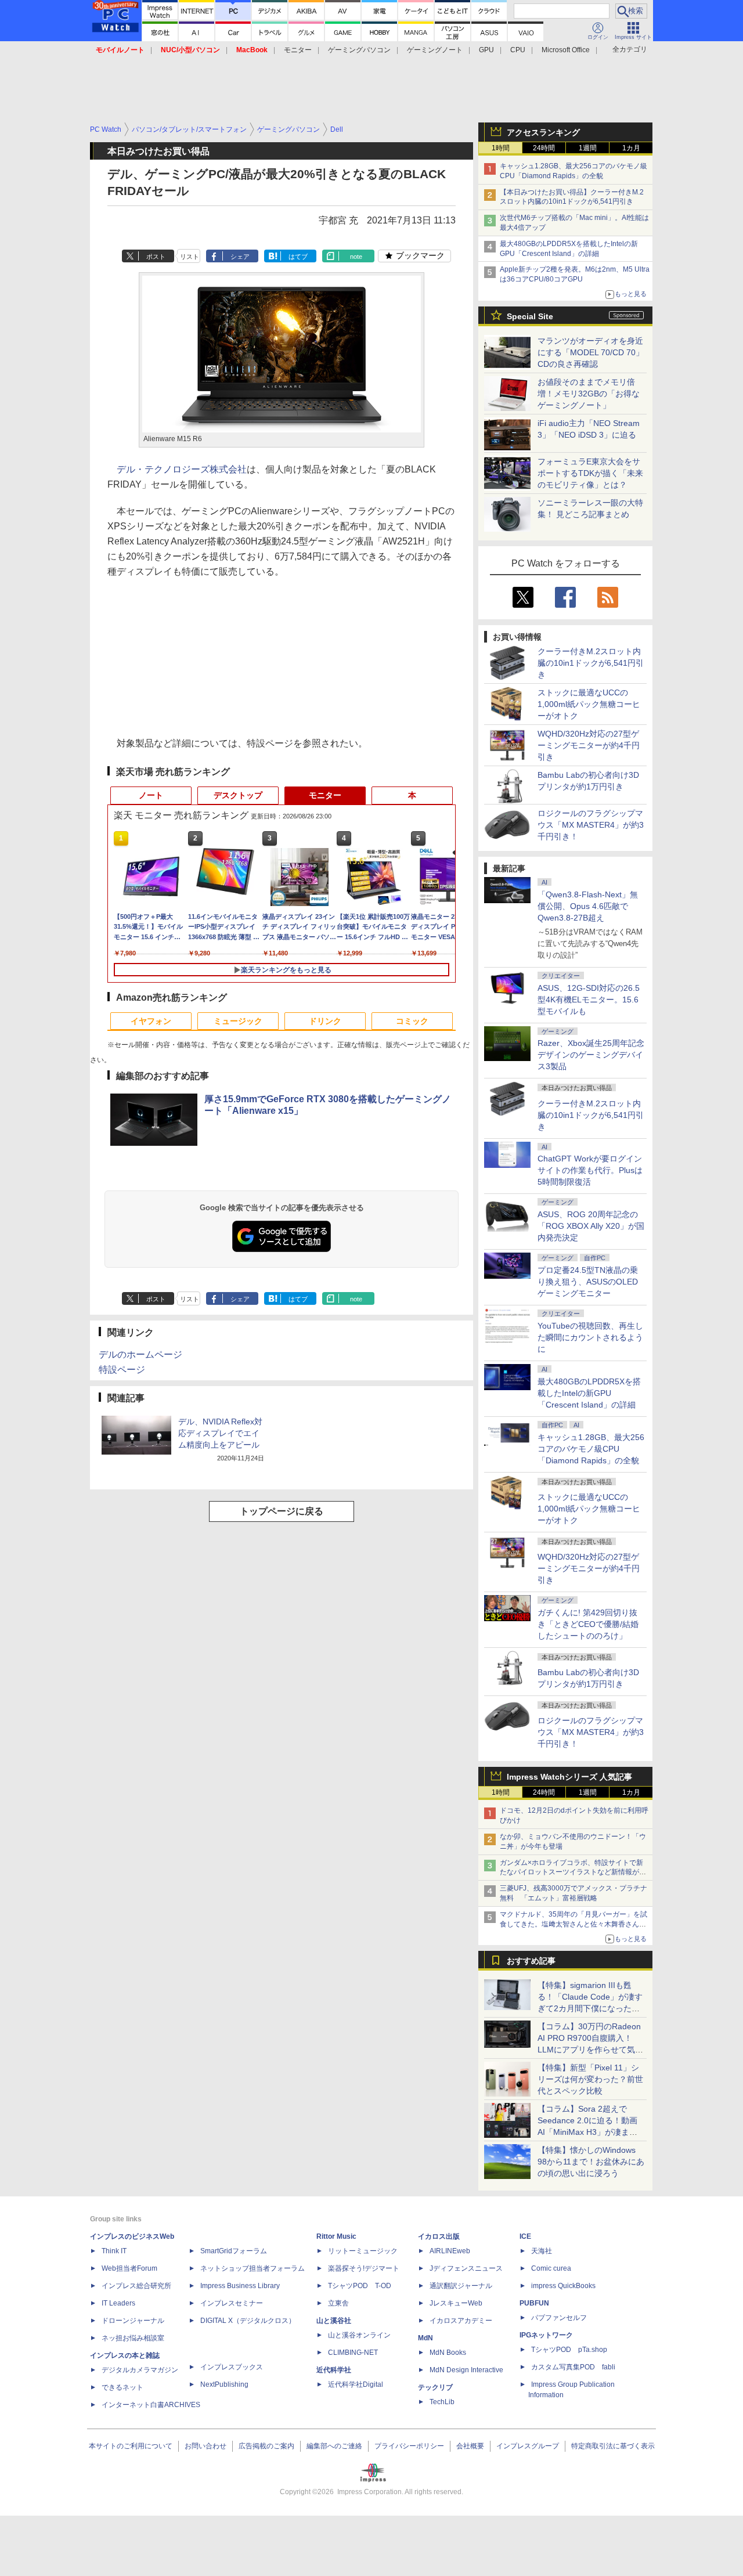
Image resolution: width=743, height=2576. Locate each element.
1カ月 (631, 148)
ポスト (156, 257)
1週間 (588, 148)
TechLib (442, 2402)
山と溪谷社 (334, 2321)
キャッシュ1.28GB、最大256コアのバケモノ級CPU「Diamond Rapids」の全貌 (591, 1449)
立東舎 (338, 2303)
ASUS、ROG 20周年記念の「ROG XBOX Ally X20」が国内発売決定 (591, 1226)
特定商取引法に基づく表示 (613, 2446)
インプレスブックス (232, 2367)
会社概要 (470, 2446)
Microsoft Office (566, 50)
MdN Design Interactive (466, 2370)
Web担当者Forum (129, 2268)
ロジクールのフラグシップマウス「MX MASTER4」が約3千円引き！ (591, 825)
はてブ (298, 257)
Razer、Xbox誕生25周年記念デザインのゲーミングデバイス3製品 (591, 1055)
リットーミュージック (363, 2251)
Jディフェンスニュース (466, 2268)
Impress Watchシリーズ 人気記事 (569, 1777)
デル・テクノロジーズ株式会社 (182, 469)
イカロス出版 (439, 2236)
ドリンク (325, 1021)
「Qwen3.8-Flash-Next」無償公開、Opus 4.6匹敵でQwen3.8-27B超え (588, 906)
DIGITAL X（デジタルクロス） (248, 2321)
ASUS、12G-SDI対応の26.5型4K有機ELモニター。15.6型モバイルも (589, 1000)
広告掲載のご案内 (266, 2446)
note (356, 257)
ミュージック (238, 1021)
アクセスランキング (543, 132)
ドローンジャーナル (133, 2321)
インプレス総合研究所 (136, 2286)
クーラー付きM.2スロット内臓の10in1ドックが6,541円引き (591, 663)
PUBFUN (534, 2303)
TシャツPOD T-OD (360, 2286)
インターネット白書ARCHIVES (151, 2405)
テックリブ (435, 2387)
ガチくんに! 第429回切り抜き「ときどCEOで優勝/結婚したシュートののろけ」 (588, 1624)
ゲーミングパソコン (359, 50)
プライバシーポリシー (409, 2446)
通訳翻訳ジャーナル (461, 2286)
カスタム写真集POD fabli (573, 2367)
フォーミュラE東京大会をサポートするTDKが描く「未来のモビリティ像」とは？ (590, 473)
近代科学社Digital (356, 2384)
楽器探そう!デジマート (364, 2268)
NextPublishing (224, 2384)
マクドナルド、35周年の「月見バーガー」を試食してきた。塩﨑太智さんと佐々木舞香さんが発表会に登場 (574, 1924)
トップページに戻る (282, 1511)
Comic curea (551, 2268)
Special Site (530, 316)
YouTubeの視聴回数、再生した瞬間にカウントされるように (590, 1337)
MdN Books (448, 2353)
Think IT (114, 2251)
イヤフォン (151, 1021)
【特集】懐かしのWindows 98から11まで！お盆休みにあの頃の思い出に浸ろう (591, 2162)
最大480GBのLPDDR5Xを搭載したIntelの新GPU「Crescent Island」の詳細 (589, 1393)
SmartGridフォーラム (234, 2251)
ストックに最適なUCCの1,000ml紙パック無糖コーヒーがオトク (589, 704)
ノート (151, 795)
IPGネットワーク (546, 2335)
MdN (425, 2338)
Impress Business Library (240, 2286)
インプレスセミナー (232, 2303)
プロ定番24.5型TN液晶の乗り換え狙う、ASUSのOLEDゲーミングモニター (588, 1282)
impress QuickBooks (563, 2286)
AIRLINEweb (450, 2251)
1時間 (501, 148)
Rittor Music (336, 2236)
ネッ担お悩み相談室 (133, 2338)
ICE (525, 2236)
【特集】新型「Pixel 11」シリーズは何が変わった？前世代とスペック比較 (590, 2079)
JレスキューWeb (456, 2303)
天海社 (542, 2251)
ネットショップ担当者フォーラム (253, 2268)
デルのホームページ (140, 1354)
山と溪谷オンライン (359, 2335)
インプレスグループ (528, 2446)
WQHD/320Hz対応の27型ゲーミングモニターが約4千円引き (589, 745)
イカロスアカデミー (461, 2321)
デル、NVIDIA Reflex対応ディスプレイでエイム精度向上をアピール (220, 1433)
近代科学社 (334, 2370)
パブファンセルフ (559, 2318)
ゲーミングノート (435, 50)
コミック (412, 1021)
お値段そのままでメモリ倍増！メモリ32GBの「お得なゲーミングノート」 (589, 394)
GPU (486, 50)
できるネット (122, 2387)
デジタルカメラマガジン (140, 2370)
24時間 (544, 148)
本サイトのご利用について (131, 2446)
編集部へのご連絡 (334, 2446)
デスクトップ (238, 795)
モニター (298, 50)
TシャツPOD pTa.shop (569, 2350)
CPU (518, 50)
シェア (240, 257)
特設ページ (122, 1370)
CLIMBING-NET (353, 2353)
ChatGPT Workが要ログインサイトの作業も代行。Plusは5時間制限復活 (590, 1170)
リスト (190, 257)
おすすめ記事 (531, 1961)
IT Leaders (118, 2303)
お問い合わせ (205, 2446)
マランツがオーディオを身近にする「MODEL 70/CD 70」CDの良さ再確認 (591, 352)
